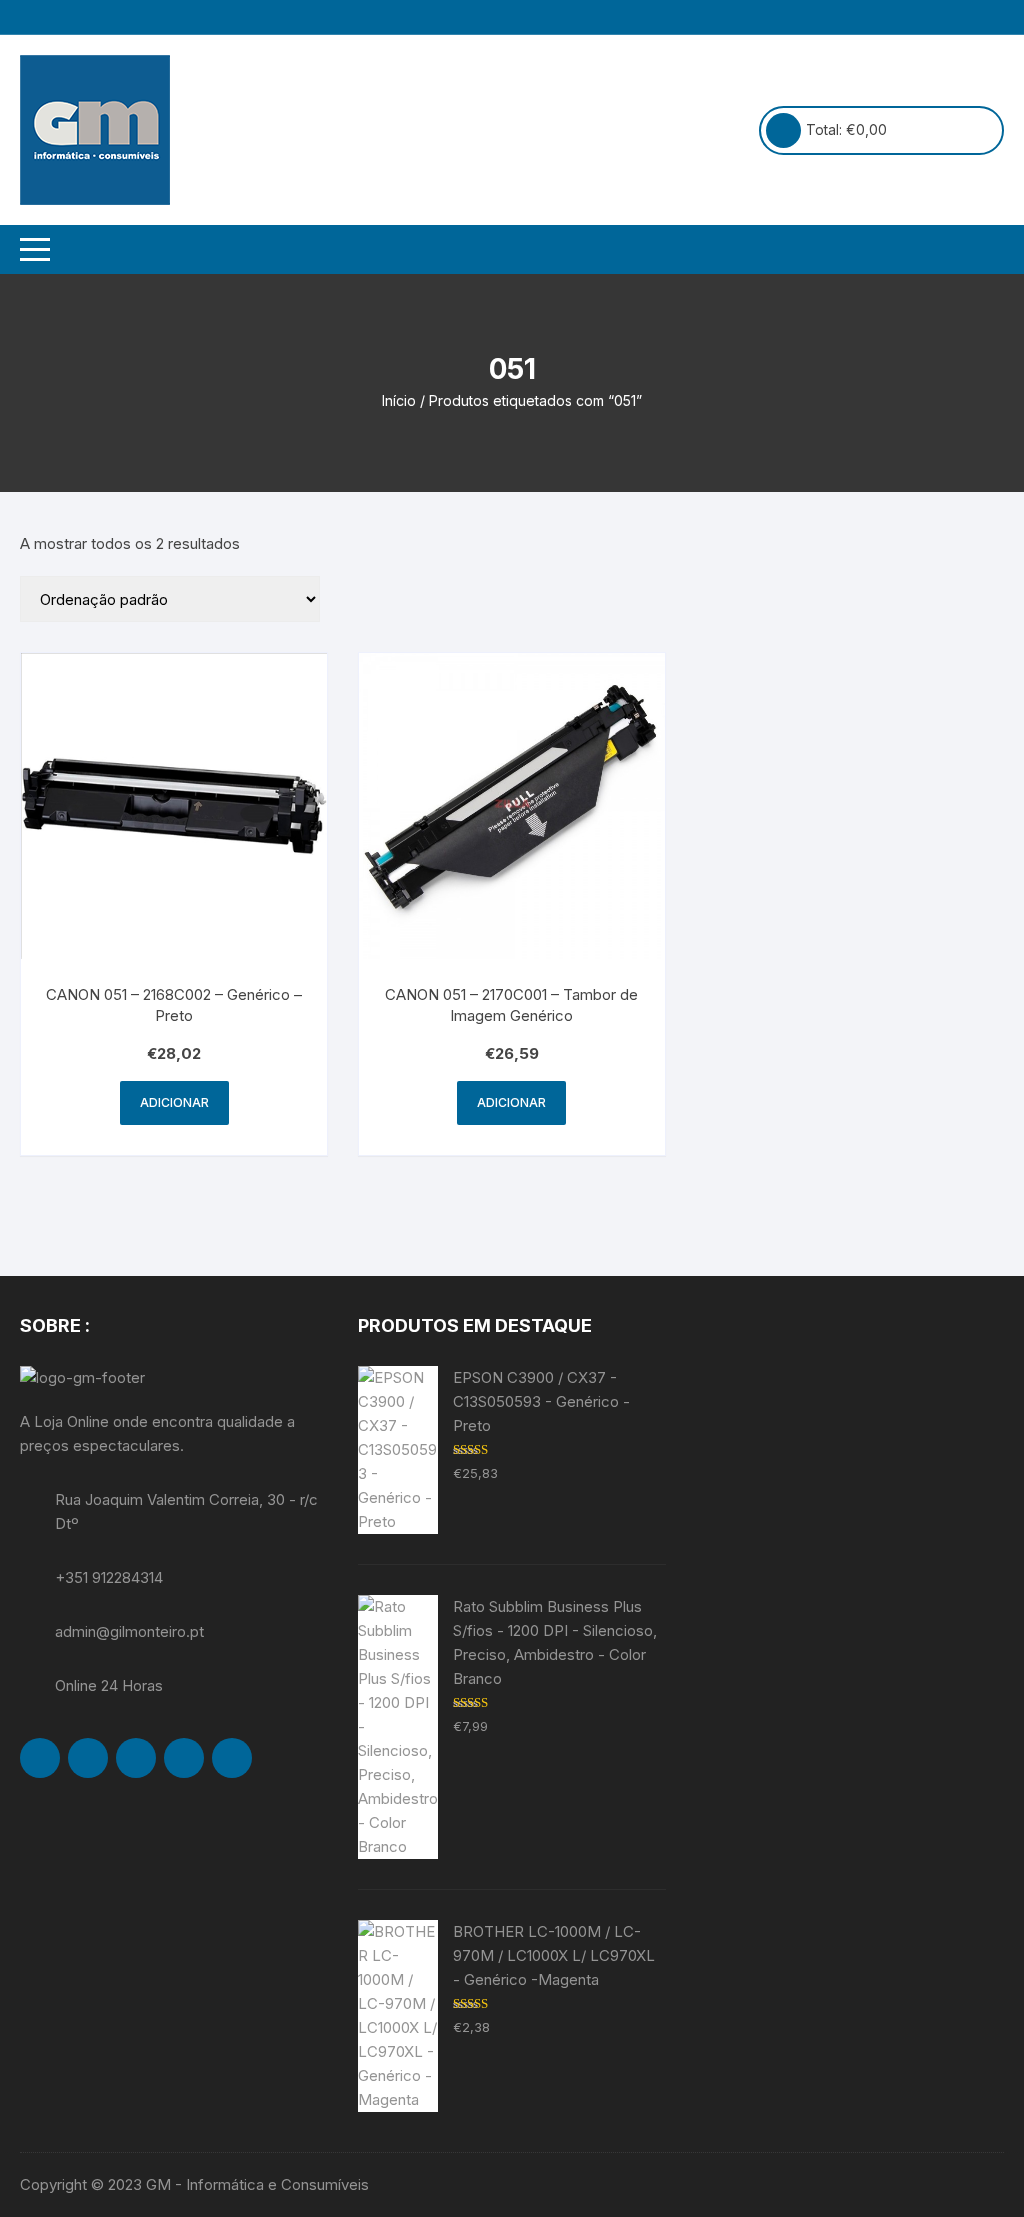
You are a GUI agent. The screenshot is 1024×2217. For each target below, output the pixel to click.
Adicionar (174, 1102)
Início (399, 400)
